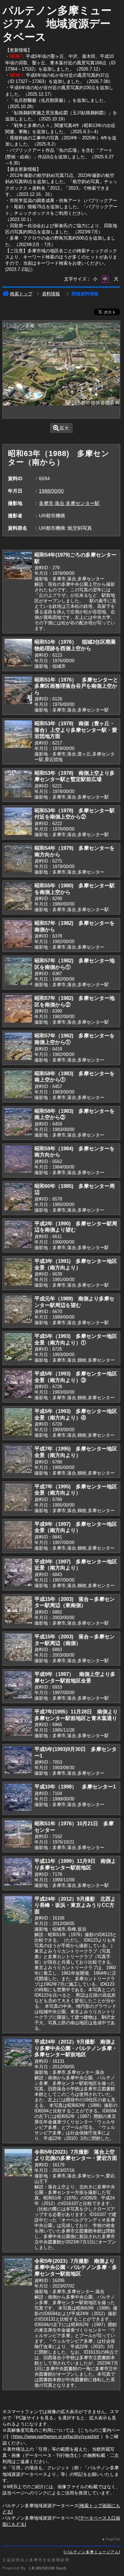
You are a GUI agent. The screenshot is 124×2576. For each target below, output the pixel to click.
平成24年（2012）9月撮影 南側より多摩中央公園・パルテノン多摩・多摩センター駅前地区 (76, 2048)
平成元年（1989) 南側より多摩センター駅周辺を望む (74, 1302)
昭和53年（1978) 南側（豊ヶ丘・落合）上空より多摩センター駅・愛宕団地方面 (76, 730)
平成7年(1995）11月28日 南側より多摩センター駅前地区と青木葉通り (76, 1715)
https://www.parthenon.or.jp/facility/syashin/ (56, 2436)
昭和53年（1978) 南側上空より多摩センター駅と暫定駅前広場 (75, 776)
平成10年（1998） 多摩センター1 (75, 1787)
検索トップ (21, 294)
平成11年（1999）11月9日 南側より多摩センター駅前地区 (75, 1864)
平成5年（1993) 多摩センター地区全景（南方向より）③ (76, 1377)
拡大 (64, 428)
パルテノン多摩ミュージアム (92, 2552)
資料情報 (51, 294)
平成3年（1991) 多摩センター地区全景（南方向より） (76, 1264)
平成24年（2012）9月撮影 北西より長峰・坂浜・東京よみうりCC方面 (75, 1905)
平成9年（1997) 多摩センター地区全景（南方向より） (76, 1527)
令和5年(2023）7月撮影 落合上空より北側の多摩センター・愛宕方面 (76, 2155)
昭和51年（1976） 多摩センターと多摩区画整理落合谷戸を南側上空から (76, 686)
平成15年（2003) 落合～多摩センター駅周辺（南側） (75, 1640)
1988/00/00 (51, 491)
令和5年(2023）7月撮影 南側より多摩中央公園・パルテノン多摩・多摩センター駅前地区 (76, 2267)
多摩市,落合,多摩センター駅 (69, 503)
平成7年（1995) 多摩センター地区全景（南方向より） (76, 1452)
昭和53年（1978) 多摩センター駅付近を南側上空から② (75, 814)
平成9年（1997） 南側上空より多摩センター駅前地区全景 (75, 1677)
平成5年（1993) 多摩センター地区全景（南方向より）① (76, 1339)
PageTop (113, 2539)
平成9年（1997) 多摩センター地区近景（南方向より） (76, 1565)
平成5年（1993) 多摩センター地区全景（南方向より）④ (76, 1414)
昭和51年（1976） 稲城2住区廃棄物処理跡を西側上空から (75, 645)
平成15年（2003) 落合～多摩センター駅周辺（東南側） (75, 1602)
